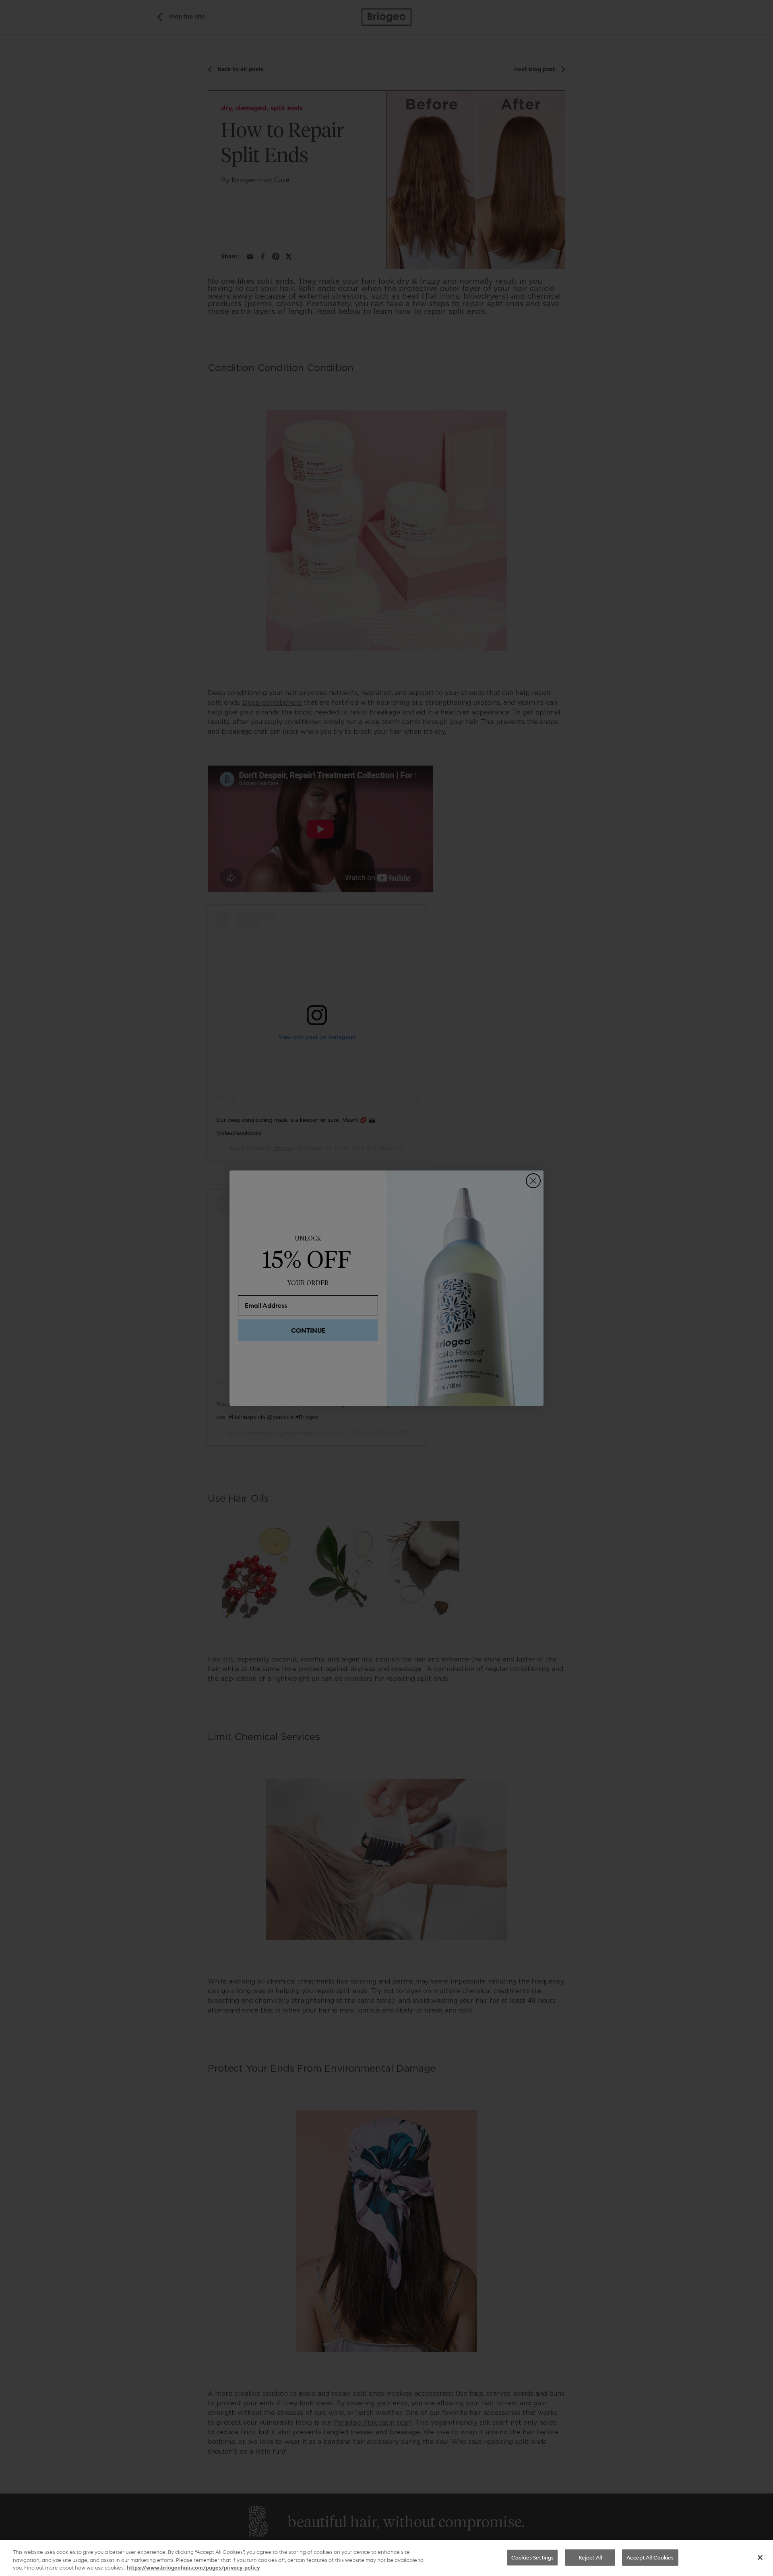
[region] (386, 2558)
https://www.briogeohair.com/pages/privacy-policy (193, 2568)
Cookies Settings (532, 2557)
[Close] (760, 2557)
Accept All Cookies (650, 2557)
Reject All (590, 2557)
